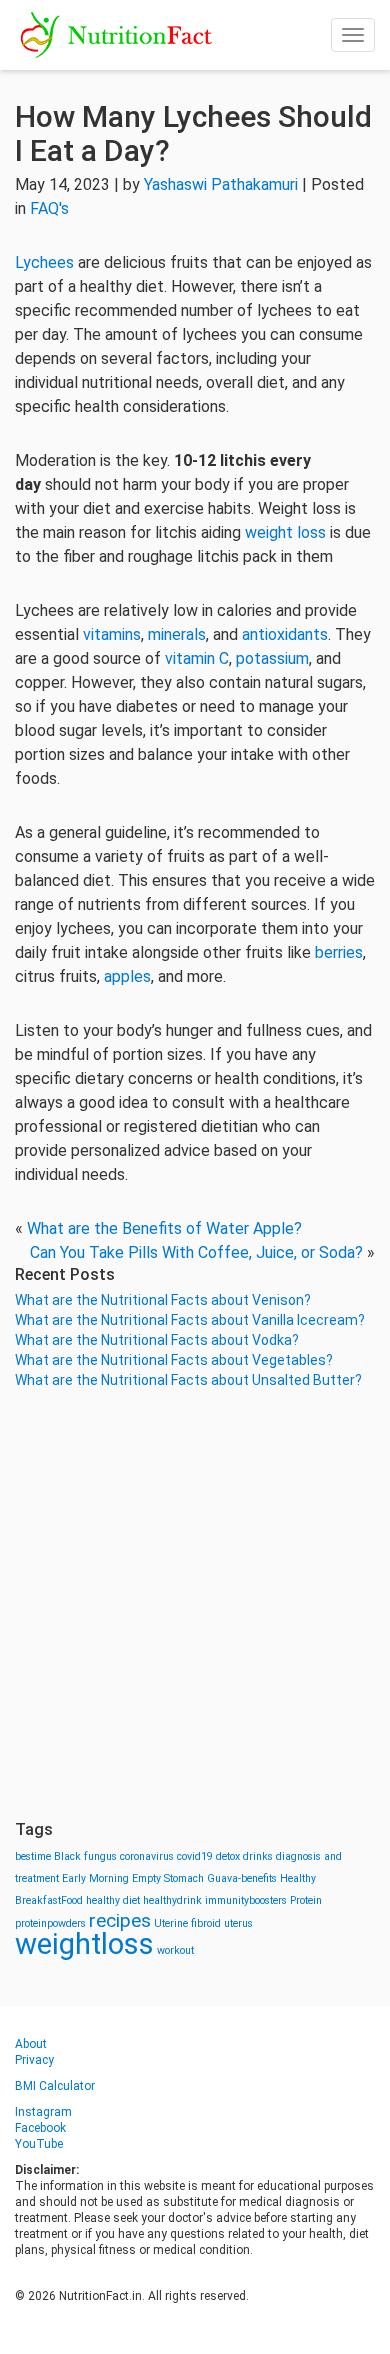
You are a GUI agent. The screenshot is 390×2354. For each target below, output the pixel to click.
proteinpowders (50, 1923)
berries (339, 952)
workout (175, 1950)
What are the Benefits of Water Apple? (164, 1228)
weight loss (285, 532)
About (31, 2044)
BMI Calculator (55, 2086)
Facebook (40, 2128)
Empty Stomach (168, 1878)
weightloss (84, 1944)
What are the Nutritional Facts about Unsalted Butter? (188, 1380)
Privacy (34, 2060)
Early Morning (95, 1878)
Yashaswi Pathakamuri (221, 184)
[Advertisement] (195, 1605)
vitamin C (197, 658)
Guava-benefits (242, 1878)
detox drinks (244, 1856)
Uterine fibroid (187, 1923)
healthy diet (113, 1900)
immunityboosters (246, 1900)
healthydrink (172, 1900)
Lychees (44, 262)
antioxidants (285, 634)
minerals (177, 634)
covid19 (195, 1856)
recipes (120, 1920)
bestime (33, 1856)
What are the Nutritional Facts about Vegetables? (174, 1360)
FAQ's (49, 208)
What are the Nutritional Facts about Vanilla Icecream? (190, 1320)
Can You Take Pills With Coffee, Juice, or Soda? (196, 1252)
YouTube (39, 2144)
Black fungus (85, 1856)
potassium (272, 658)
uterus (238, 1923)
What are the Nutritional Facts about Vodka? (157, 1340)
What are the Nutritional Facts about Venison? (163, 1300)
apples (127, 976)
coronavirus (147, 1856)
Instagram (43, 2112)
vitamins (112, 634)
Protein (306, 1900)
